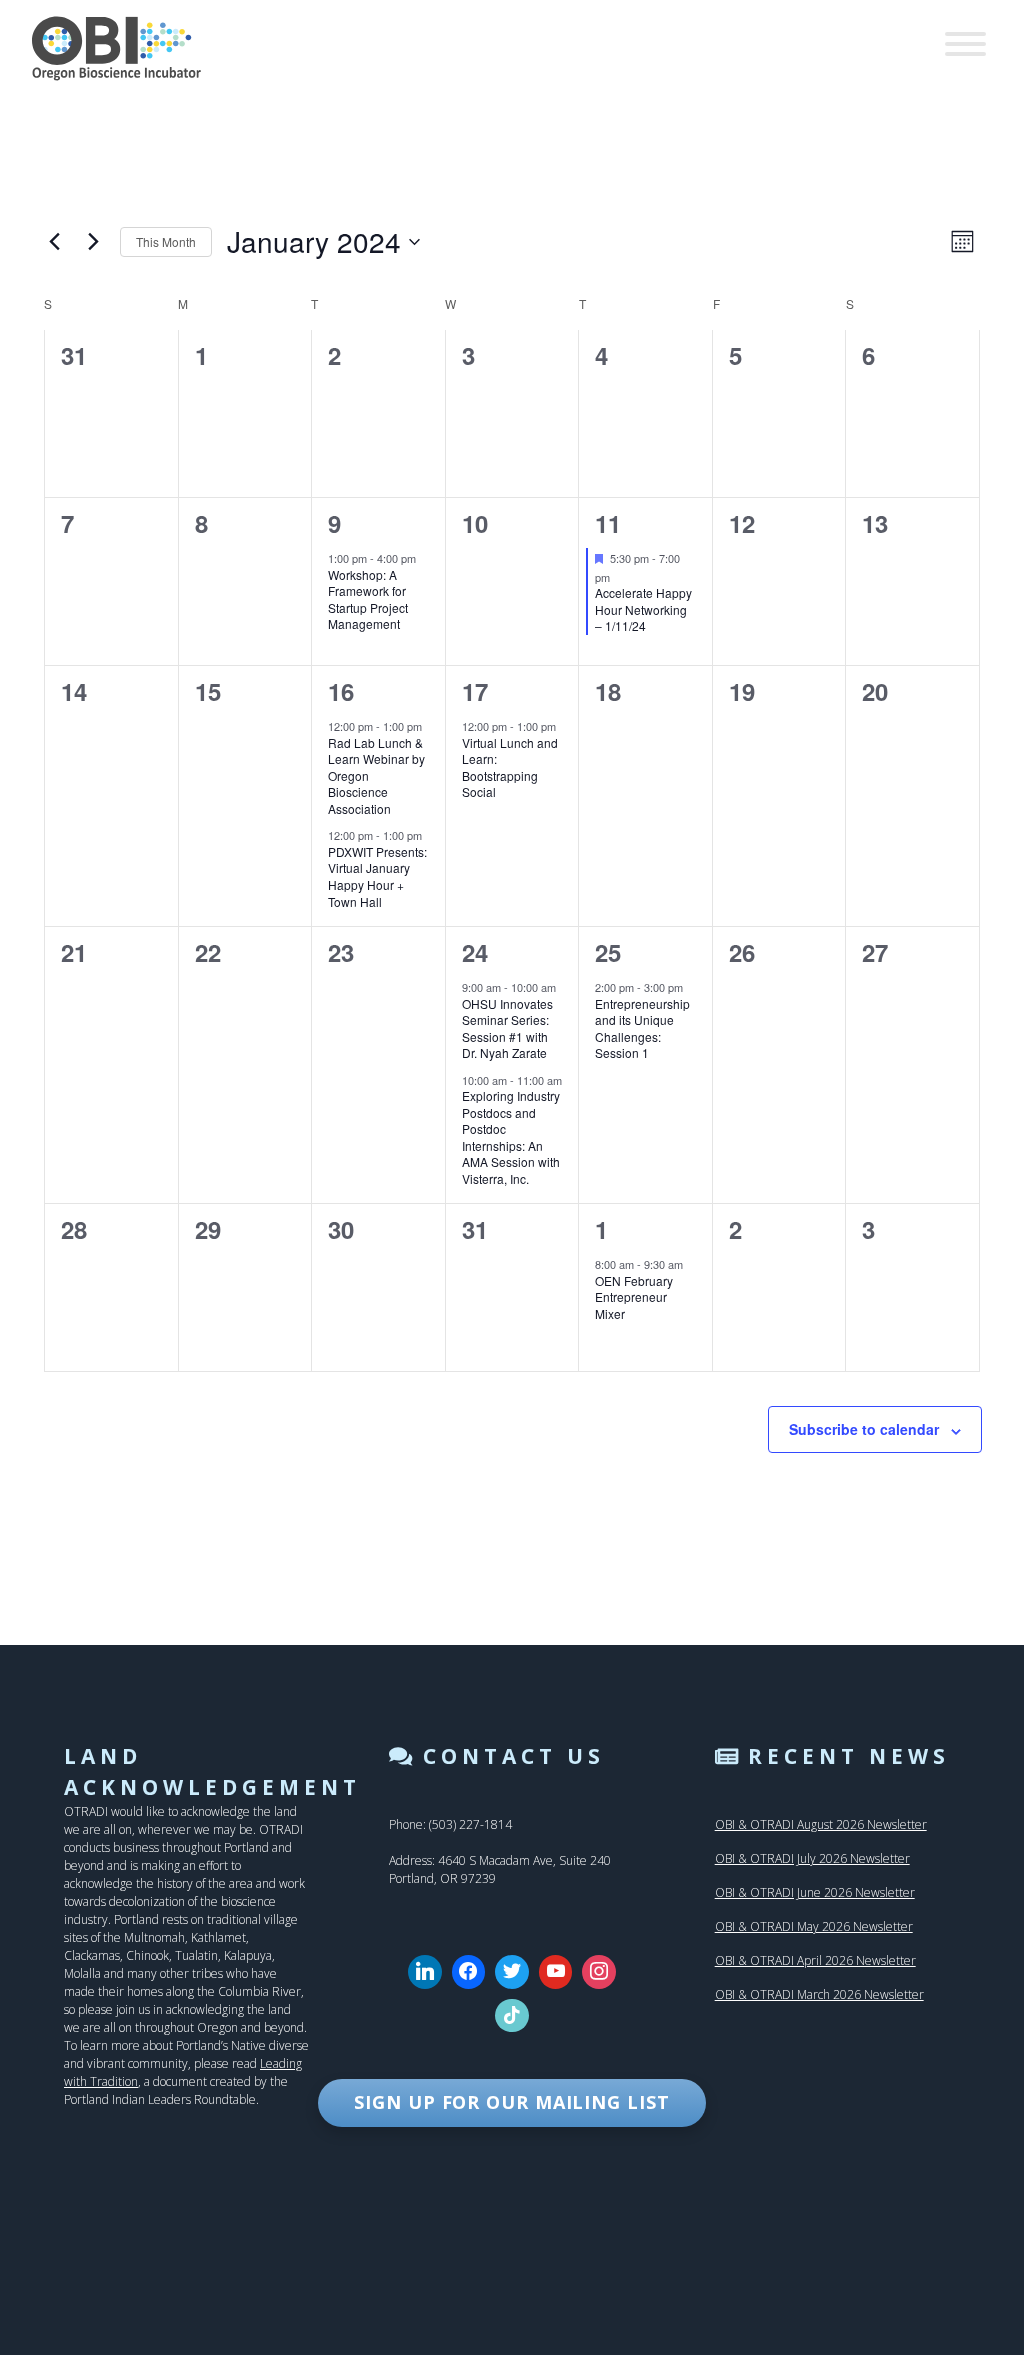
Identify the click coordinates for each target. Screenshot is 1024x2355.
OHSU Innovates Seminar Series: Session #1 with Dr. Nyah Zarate (507, 1028)
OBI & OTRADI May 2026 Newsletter (814, 1926)
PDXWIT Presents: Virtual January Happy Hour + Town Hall (377, 876)
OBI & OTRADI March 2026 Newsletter (819, 1994)
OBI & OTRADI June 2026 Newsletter (815, 1892)
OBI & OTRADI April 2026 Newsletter (815, 1960)
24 (475, 952)
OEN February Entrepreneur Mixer (634, 1297)
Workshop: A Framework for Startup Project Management (368, 599)
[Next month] (93, 242)
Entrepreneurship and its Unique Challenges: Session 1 (642, 1028)
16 (341, 691)
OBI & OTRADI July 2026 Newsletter (812, 1858)
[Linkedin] (425, 1972)
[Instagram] (599, 1972)
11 (608, 523)
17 (475, 691)
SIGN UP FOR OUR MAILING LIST (511, 2102)
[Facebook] (469, 1972)
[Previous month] (54, 242)
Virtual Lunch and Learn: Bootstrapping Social (510, 767)
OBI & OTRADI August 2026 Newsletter (821, 1824)
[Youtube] (556, 1972)
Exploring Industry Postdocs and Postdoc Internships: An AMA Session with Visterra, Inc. (511, 1137)
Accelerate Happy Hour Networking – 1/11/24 (643, 609)
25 (608, 952)
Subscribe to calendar (864, 1429)
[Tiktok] (512, 2016)
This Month (166, 241)
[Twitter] (512, 1972)
